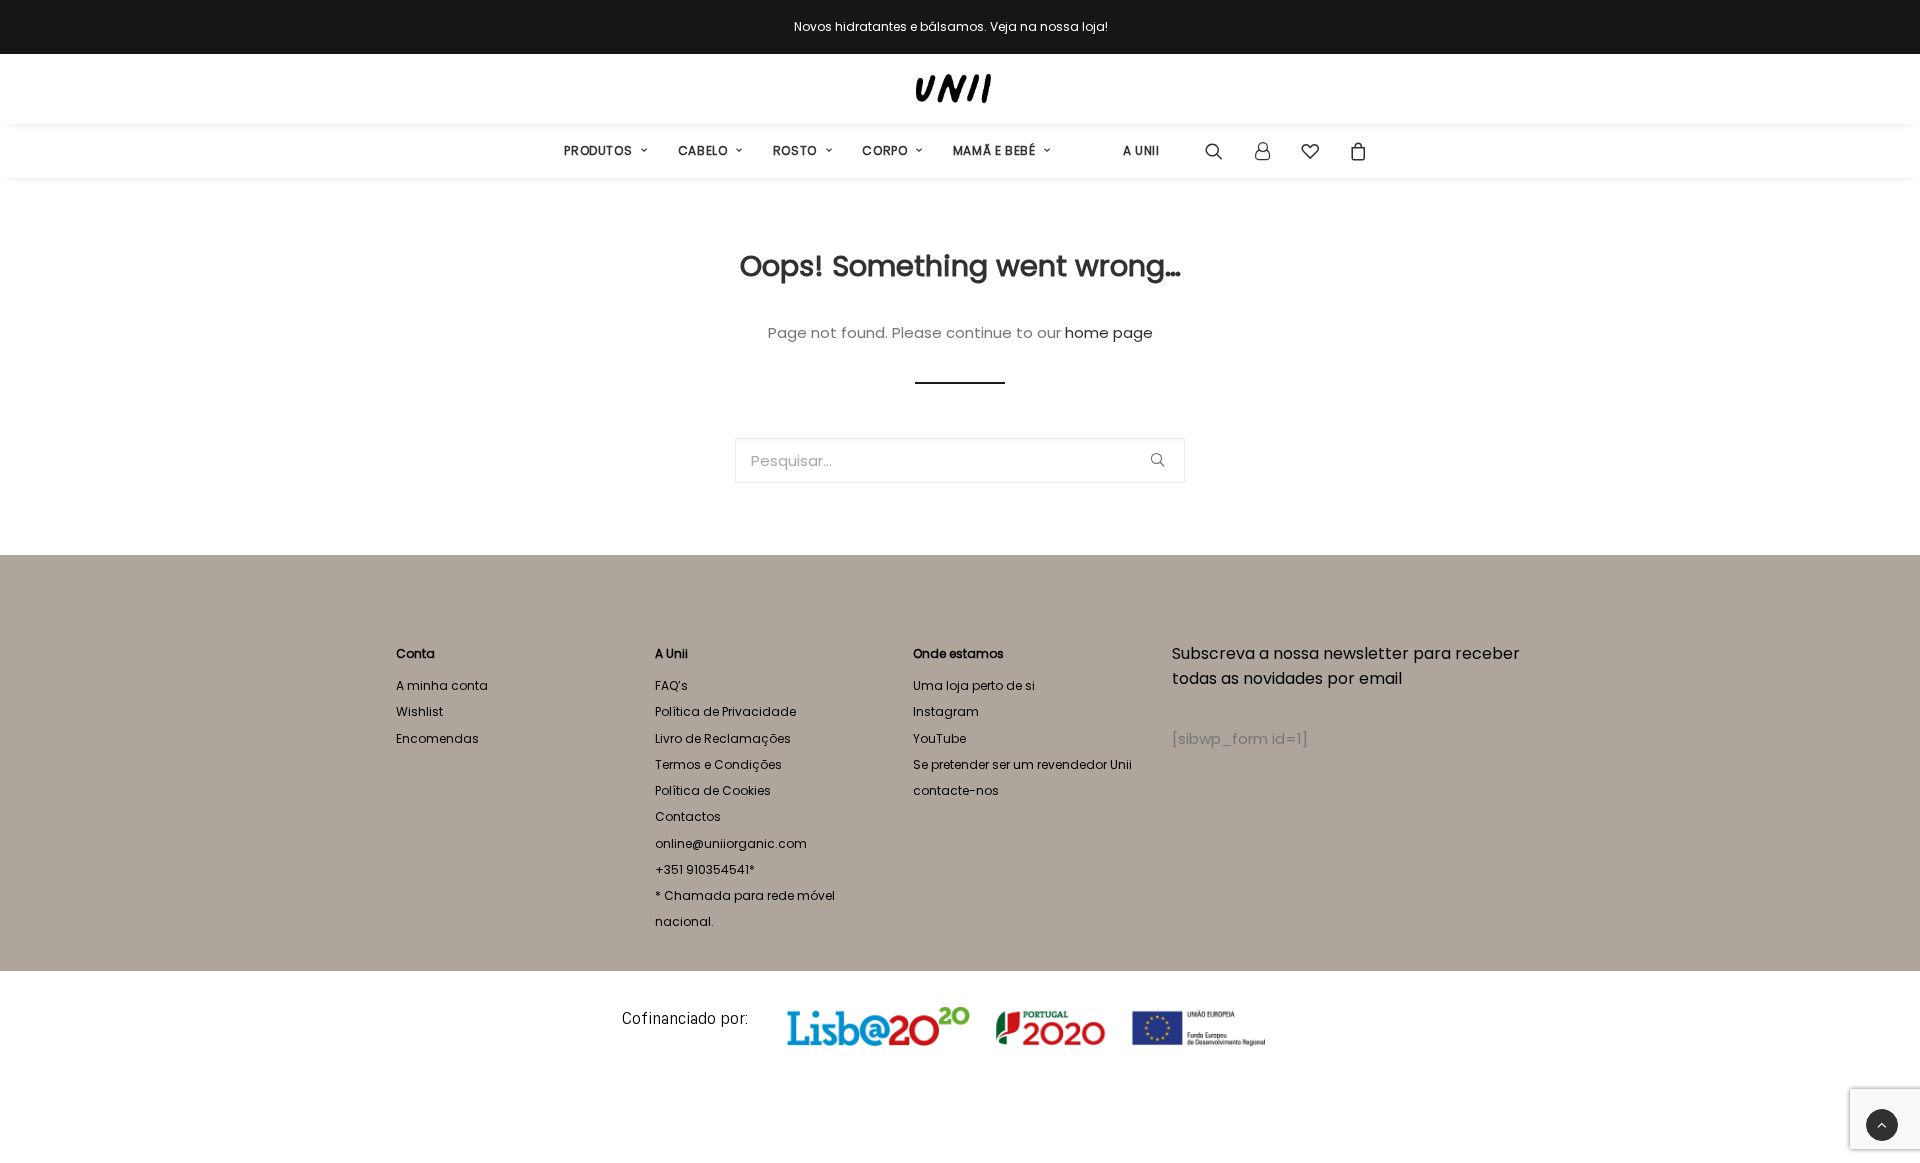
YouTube (939, 738)
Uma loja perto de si (974, 685)
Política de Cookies (713, 790)
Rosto (795, 150)
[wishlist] (1310, 151)
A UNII (1141, 150)
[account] (1262, 151)
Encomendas (437, 738)
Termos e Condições (718, 764)
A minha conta (442, 685)
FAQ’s (671, 685)
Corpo (884, 150)
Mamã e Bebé (994, 150)
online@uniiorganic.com (731, 843)
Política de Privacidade (725, 711)
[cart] (1352, 151)
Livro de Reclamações (723, 738)
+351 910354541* (705, 869)
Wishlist (419, 711)
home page (1109, 332)
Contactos (688, 816)
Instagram (946, 711)
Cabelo (703, 150)
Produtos (598, 150)
